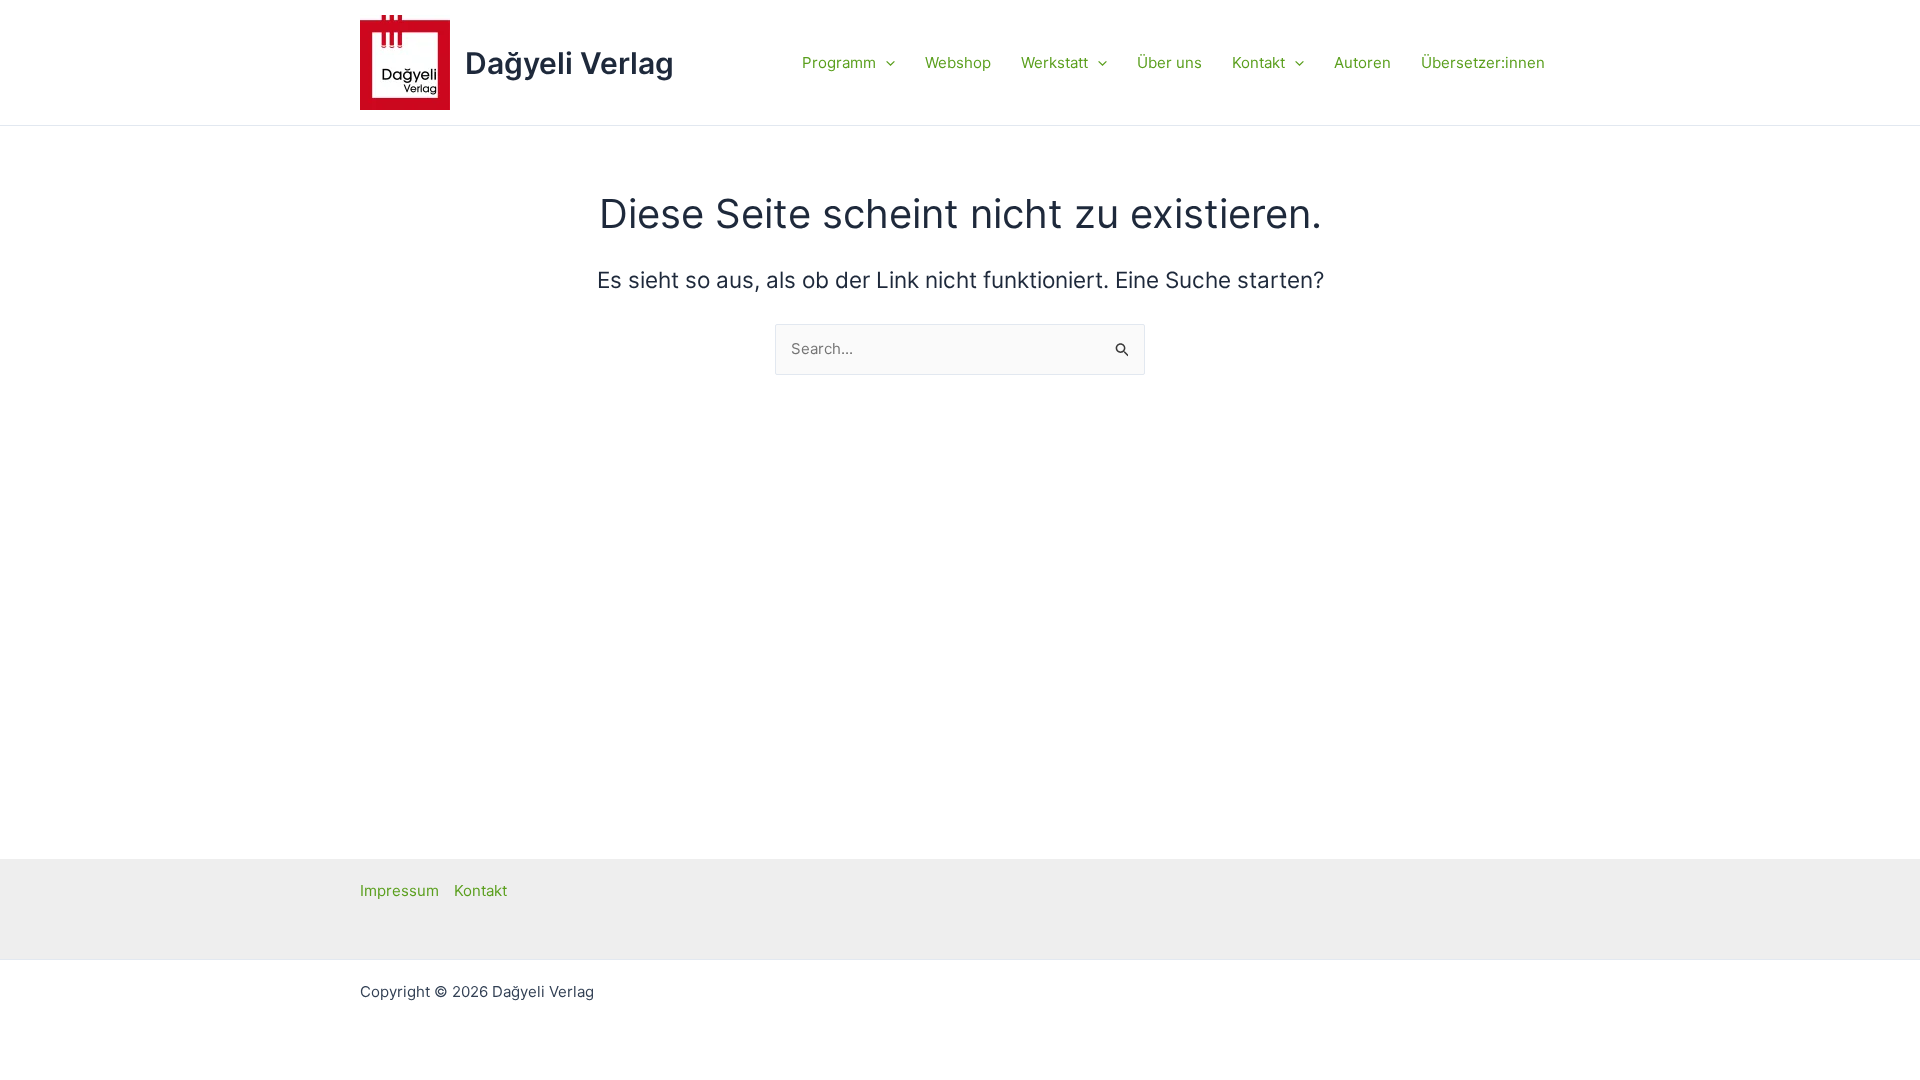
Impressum (399, 890)
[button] (885, 63)
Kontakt (480, 890)
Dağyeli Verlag (569, 63)
